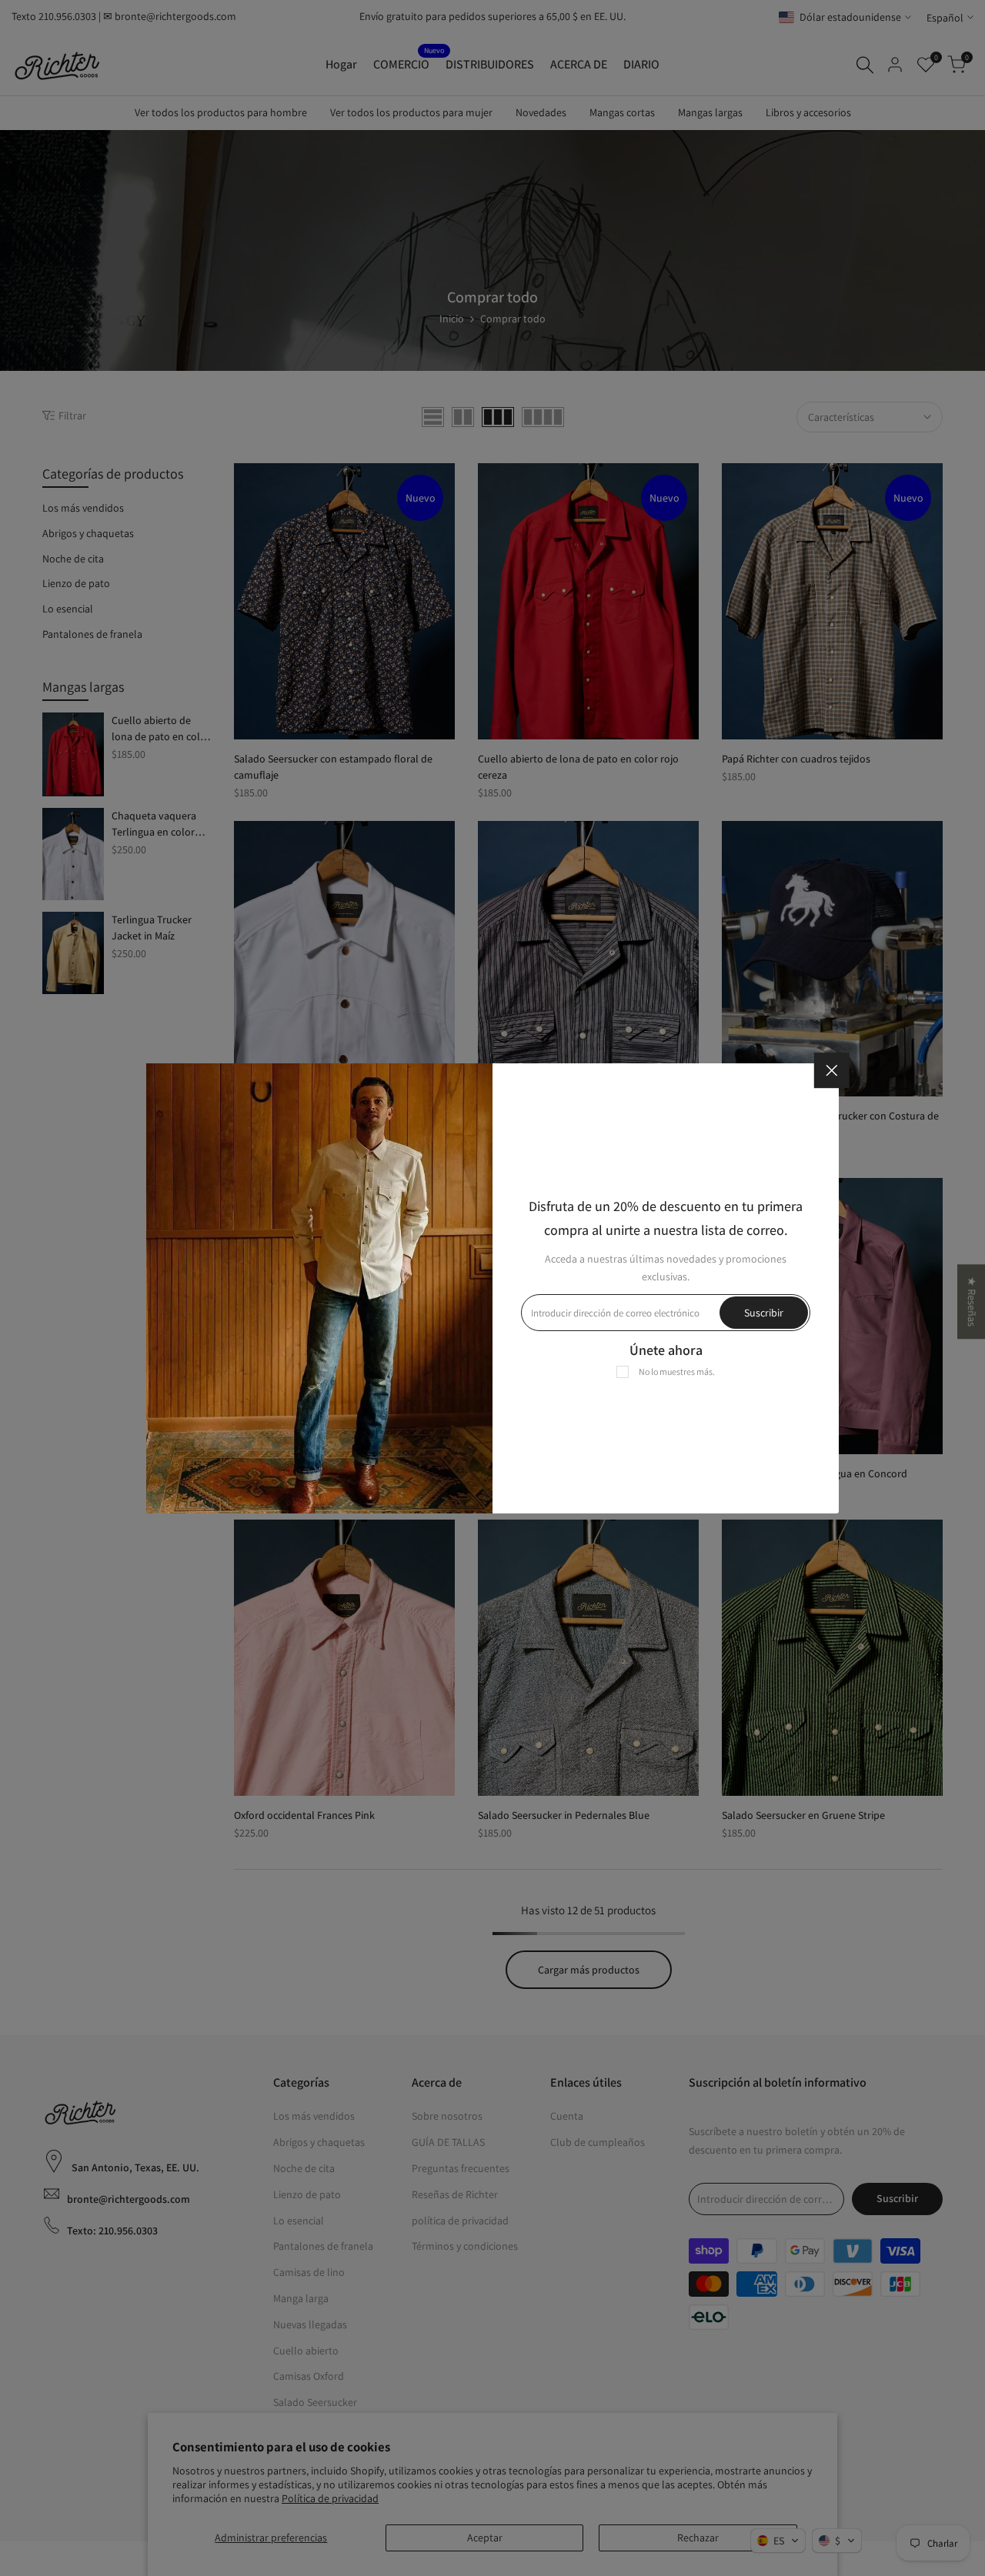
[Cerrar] (832, 1070)
